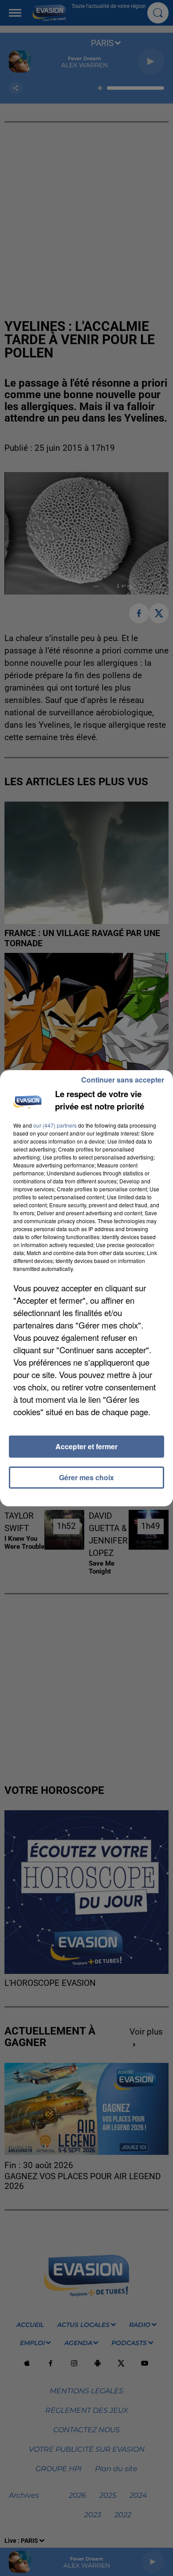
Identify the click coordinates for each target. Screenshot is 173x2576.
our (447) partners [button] (55, 1125)
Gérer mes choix (86, 1477)
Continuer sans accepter (123, 1080)
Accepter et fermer (86, 1446)
